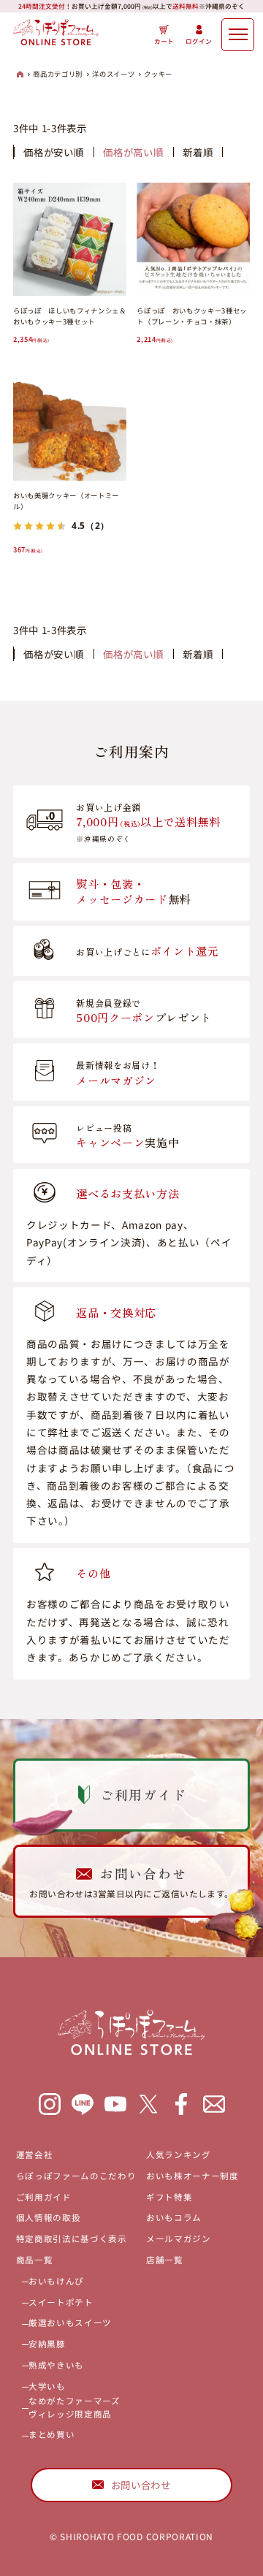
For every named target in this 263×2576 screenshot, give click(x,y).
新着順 (198, 152)
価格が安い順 (53, 152)
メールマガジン (179, 2238)
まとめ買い (52, 2434)
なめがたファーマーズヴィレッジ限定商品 (75, 2407)
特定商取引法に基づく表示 (72, 2238)
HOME (20, 74)
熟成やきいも (56, 2365)
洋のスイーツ (113, 74)
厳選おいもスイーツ (70, 2322)
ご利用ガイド (44, 2197)
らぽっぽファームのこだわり (76, 2176)
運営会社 (35, 2154)
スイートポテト (61, 2302)
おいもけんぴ (56, 2281)
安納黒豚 (47, 2344)
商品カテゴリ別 (58, 74)
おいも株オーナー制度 (193, 2176)
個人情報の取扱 (49, 2217)
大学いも (47, 2386)
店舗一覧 (165, 2260)
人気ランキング (179, 2154)
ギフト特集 (169, 2197)
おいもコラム (174, 2217)
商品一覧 (35, 2260)
